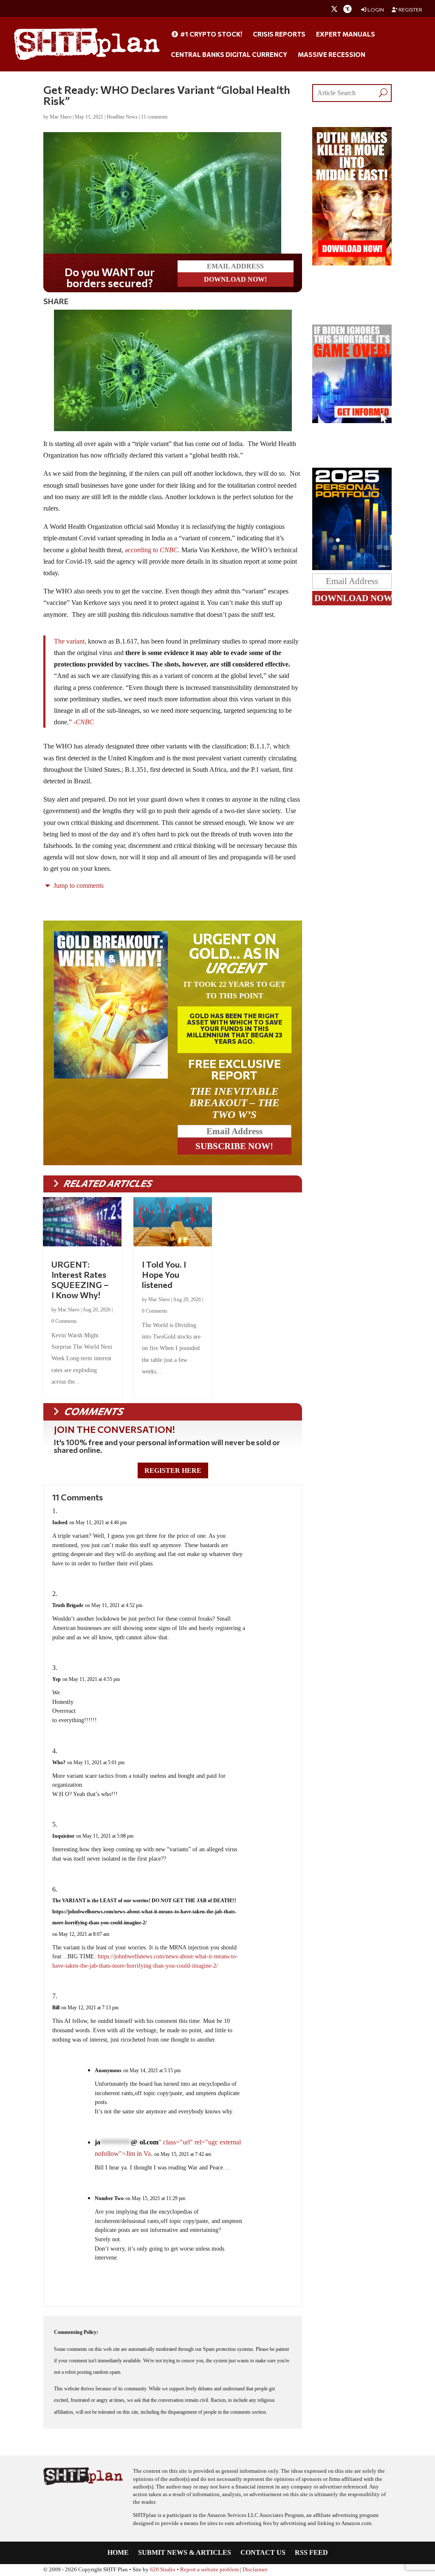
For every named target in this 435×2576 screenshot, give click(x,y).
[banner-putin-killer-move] (352, 263)
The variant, (70, 641)
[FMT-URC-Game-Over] (352, 421)
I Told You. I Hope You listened (164, 1274)
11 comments (154, 117)
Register (410, 10)
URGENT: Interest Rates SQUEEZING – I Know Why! (80, 1280)
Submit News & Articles (185, 2553)
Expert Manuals (346, 34)
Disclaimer (255, 2570)
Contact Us (263, 2553)
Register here (173, 1470)
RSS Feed (311, 2553)
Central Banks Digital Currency (229, 55)
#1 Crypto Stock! (210, 34)
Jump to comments (78, 885)
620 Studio (163, 2570)
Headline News (122, 117)
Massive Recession (332, 55)
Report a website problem (209, 2570)
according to (152, 550)
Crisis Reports (279, 34)
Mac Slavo (61, 117)
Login (375, 10)
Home (118, 2553)
